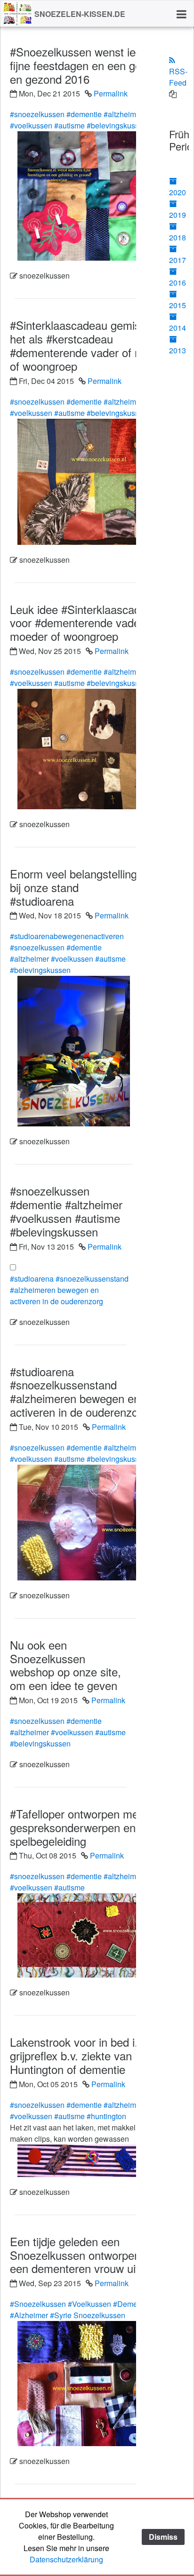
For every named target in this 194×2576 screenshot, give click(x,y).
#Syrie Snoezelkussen (88, 2315)
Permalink (111, 93)
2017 (178, 260)
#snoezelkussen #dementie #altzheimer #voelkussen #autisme (76, 1882)
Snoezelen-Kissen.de (80, 14)
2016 (178, 283)
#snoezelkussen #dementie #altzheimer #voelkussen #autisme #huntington (76, 2110)
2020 (178, 192)
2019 (178, 215)
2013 (178, 350)
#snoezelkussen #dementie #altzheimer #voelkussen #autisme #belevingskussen (79, 120)
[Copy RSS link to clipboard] (173, 94)
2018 (178, 237)
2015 (178, 305)
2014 (178, 328)
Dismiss (163, 2537)
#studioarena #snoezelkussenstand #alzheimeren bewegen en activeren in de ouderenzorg (69, 1290)
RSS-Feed (178, 77)
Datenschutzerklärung (66, 2559)
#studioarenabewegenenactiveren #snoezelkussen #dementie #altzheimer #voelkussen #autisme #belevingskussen (68, 953)
